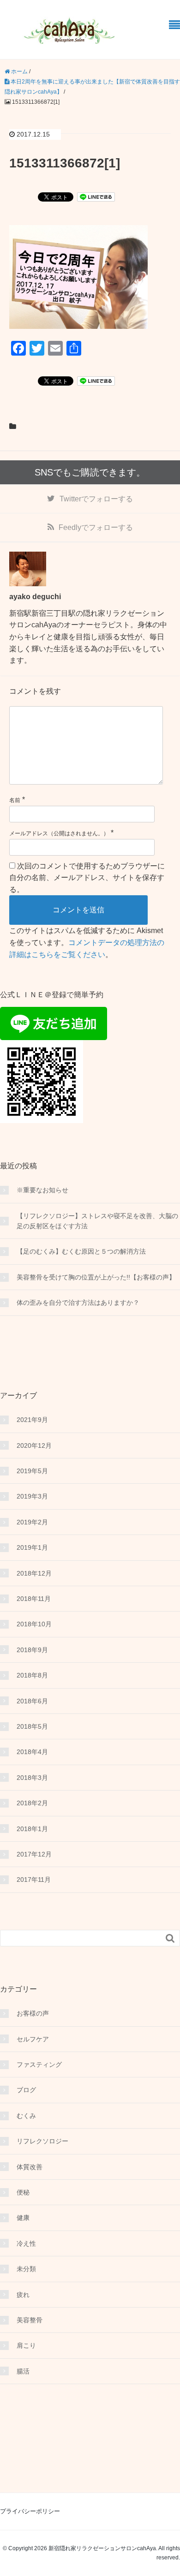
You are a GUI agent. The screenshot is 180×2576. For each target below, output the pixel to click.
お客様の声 (33, 2013)
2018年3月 (32, 1778)
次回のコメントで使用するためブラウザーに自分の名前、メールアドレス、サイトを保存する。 (87, 878)
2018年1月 (32, 1829)
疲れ (23, 2295)
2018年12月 (34, 1573)
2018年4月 (32, 1752)
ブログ (26, 2090)
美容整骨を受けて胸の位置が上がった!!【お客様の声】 (96, 1277)
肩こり (26, 2345)
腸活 (23, 2371)
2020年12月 (34, 1446)
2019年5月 (32, 1471)
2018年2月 (32, 1803)
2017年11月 (34, 1880)
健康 (23, 2218)
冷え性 (26, 2243)
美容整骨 (30, 2320)
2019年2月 (32, 1522)
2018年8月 (32, 1675)
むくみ (26, 2116)
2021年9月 (32, 1420)
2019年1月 (32, 1547)
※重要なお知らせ (42, 1190)
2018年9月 (32, 1650)
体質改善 (30, 2167)
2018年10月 (34, 1624)
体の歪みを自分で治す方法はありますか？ (78, 1303)
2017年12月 (34, 1854)
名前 (15, 800)
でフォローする (96, 499)
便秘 (23, 2192)
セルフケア (33, 2039)
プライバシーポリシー (30, 2511)
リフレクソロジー (42, 2141)
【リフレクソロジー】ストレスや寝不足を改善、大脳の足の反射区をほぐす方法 (97, 1221)
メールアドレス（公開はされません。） (59, 833)
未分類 (26, 2269)
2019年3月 (32, 1496)
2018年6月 (32, 1701)
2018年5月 (32, 1726)
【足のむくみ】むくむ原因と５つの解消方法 (81, 1251)
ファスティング (39, 2064)
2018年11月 (34, 1599)
